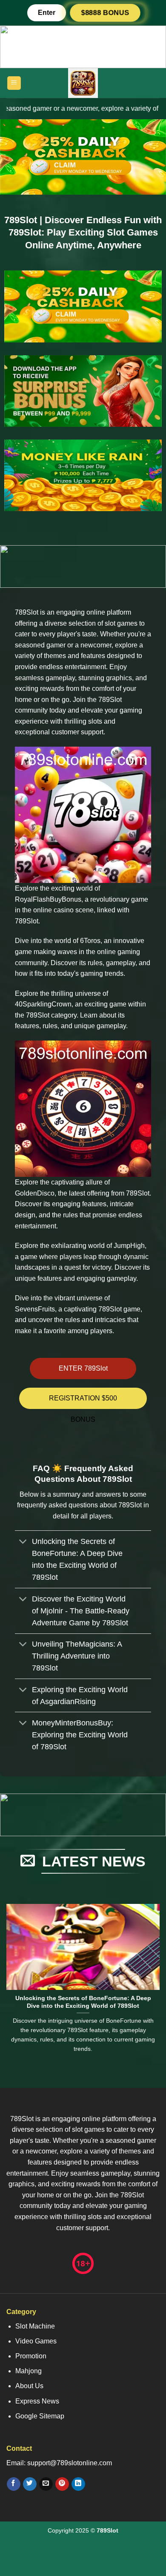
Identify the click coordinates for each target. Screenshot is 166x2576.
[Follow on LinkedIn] (78, 2484)
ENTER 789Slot (83, 1368)
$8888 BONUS (105, 13)
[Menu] (14, 83)
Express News (37, 2401)
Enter (47, 13)
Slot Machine (35, 2326)
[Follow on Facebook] (13, 2484)
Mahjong (29, 2371)
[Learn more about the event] (83, 46)
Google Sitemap (40, 2416)
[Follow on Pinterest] (62, 2484)
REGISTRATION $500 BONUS (83, 1402)
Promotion (31, 2356)
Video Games (36, 2341)
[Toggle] (23, 1542)
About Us (29, 2386)
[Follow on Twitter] (30, 2484)
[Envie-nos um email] (46, 2484)
